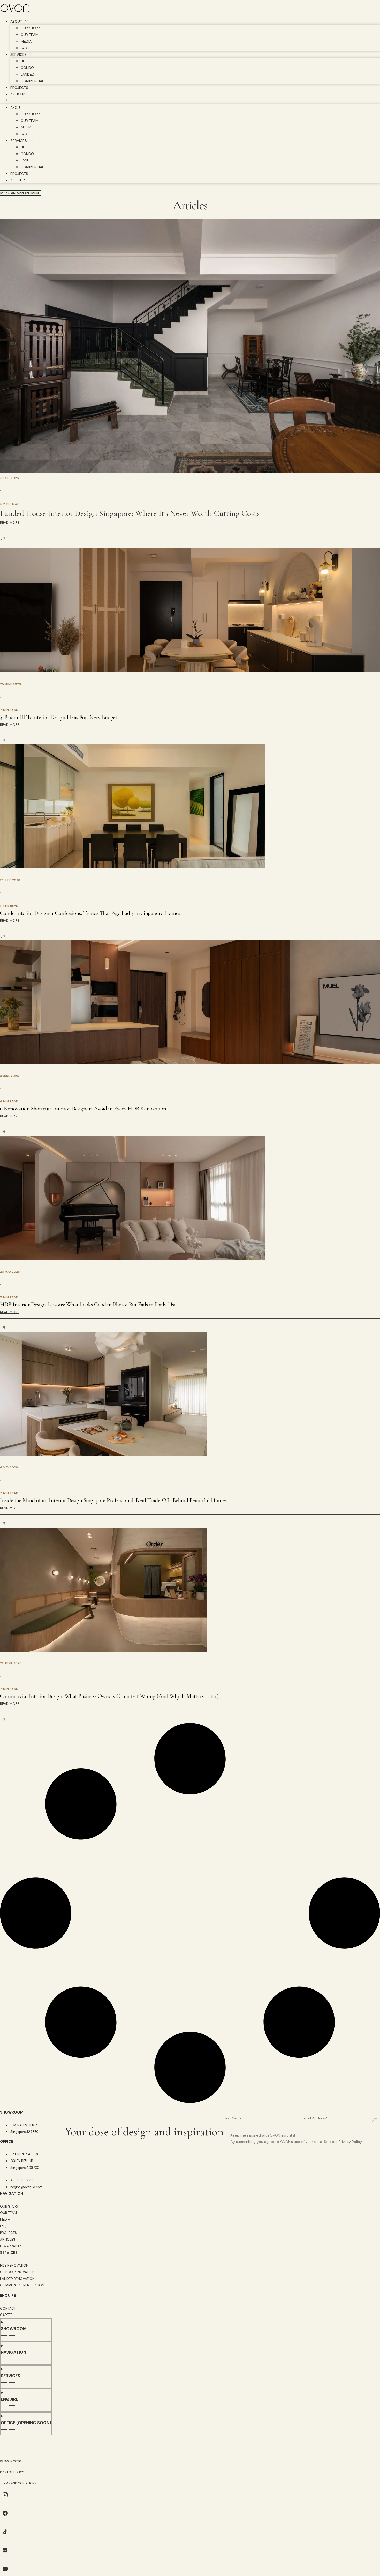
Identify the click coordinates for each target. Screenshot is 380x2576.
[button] (190, 101)
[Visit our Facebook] (5, 2517)
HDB (24, 61)
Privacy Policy (350, 2142)
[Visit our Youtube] (5, 2573)
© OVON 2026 (11, 2461)
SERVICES (18, 55)
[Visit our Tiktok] (5, 2536)
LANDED (28, 74)
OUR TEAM (30, 35)
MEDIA (26, 41)
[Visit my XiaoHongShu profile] (5, 2554)
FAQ (24, 48)
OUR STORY (31, 28)
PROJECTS (19, 88)
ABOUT (16, 21)
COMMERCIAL (32, 81)
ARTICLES (18, 94)
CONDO (27, 68)
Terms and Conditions (18, 2483)
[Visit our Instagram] (5, 2499)
